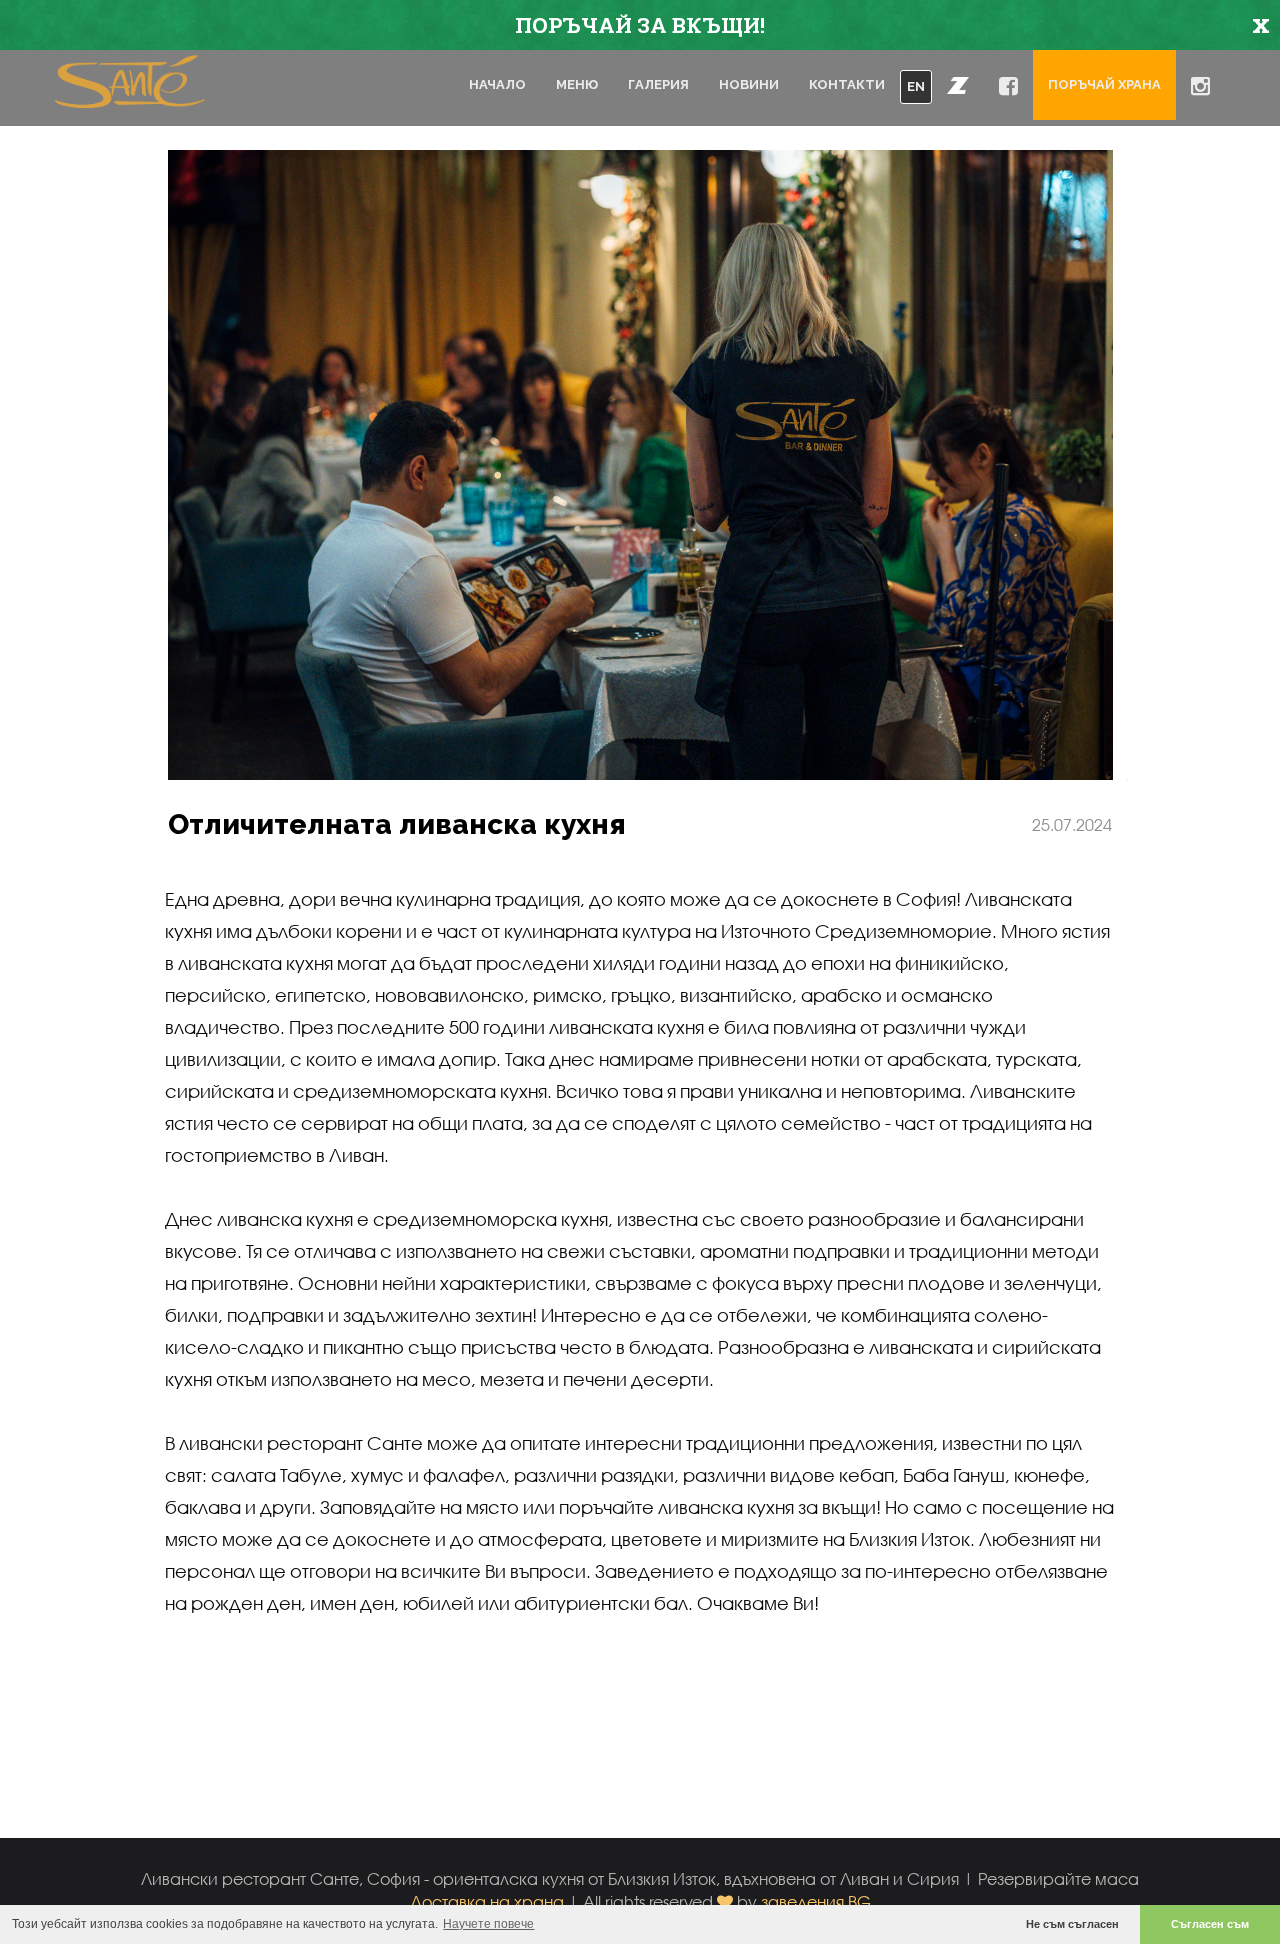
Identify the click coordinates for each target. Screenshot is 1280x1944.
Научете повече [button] (488, 1924)
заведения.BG (816, 1901)
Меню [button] (577, 84)
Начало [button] (497, 84)
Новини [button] (749, 84)
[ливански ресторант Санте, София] (130, 87)
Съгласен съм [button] (1210, 1924)
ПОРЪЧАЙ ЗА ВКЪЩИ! (640, 25)
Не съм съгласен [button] (1072, 1924)
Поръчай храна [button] (1104, 84)
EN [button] (916, 86)
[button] (958, 85)
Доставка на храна (487, 1901)
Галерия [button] (658, 84)
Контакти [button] (847, 84)
